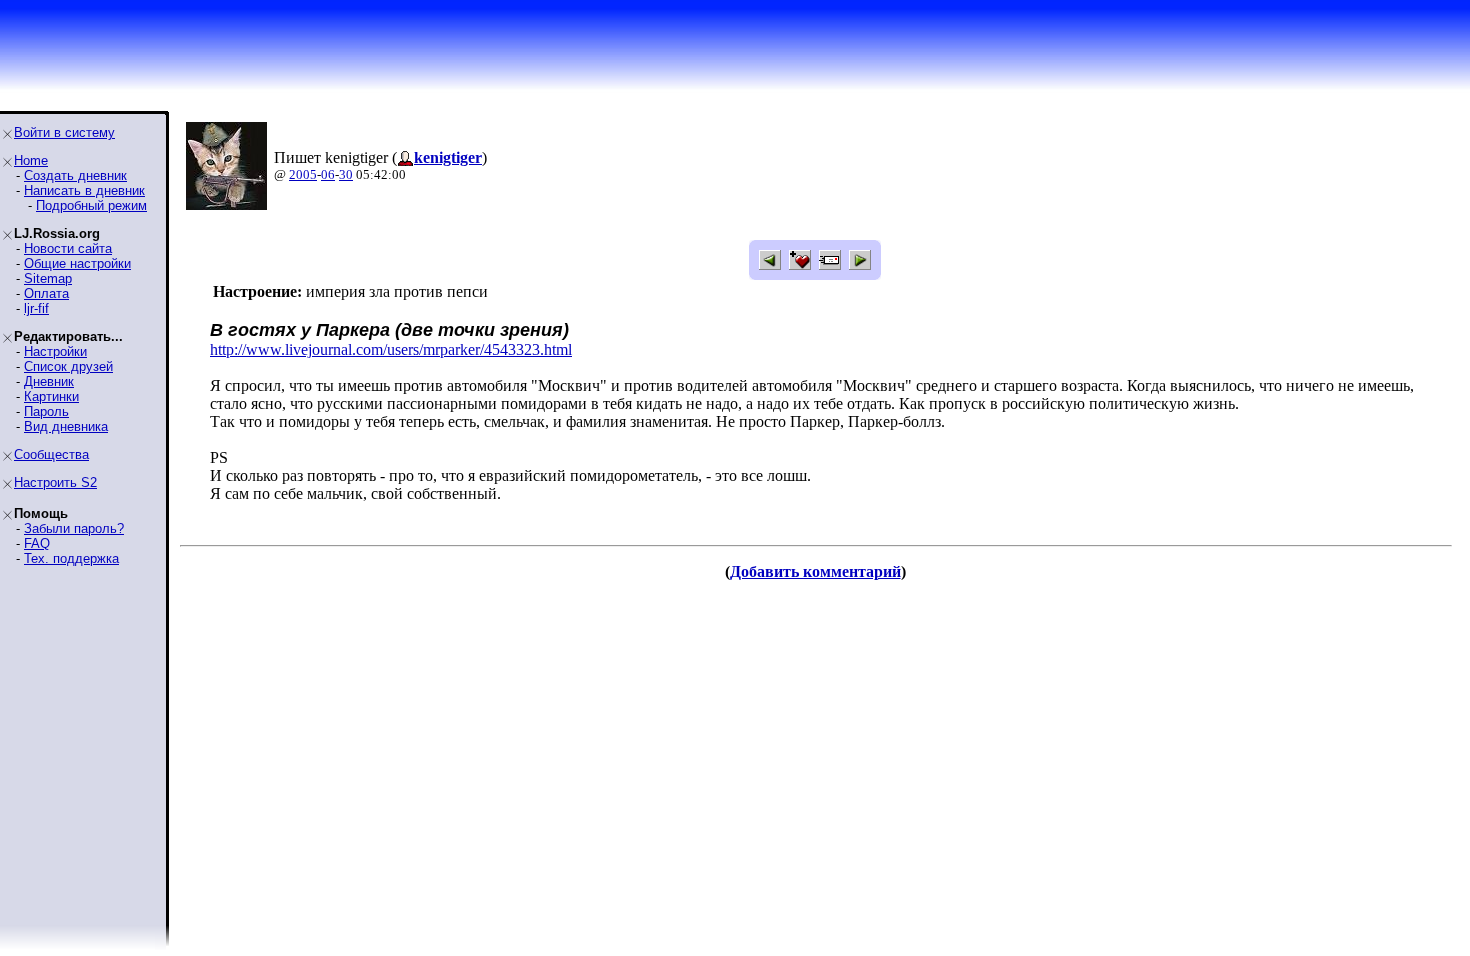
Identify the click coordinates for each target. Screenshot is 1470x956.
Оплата (46, 293)
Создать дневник (75, 175)
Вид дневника (66, 426)
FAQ (37, 543)
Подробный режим (91, 205)
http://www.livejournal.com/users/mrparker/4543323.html (391, 349)
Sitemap (48, 278)
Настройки (55, 351)
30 (346, 174)
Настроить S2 (55, 482)
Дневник (49, 381)
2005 (303, 174)
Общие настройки (77, 263)
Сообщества (51, 454)
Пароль (46, 411)
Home (31, 160)
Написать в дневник (84, 190)
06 (328, 174)
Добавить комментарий (815, 571)
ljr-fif (36, 308)
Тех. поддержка (71, 558)
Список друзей (68, 366)
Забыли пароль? (74, 528)
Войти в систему (64, 132)
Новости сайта (68, 248)
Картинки (51, 396)
